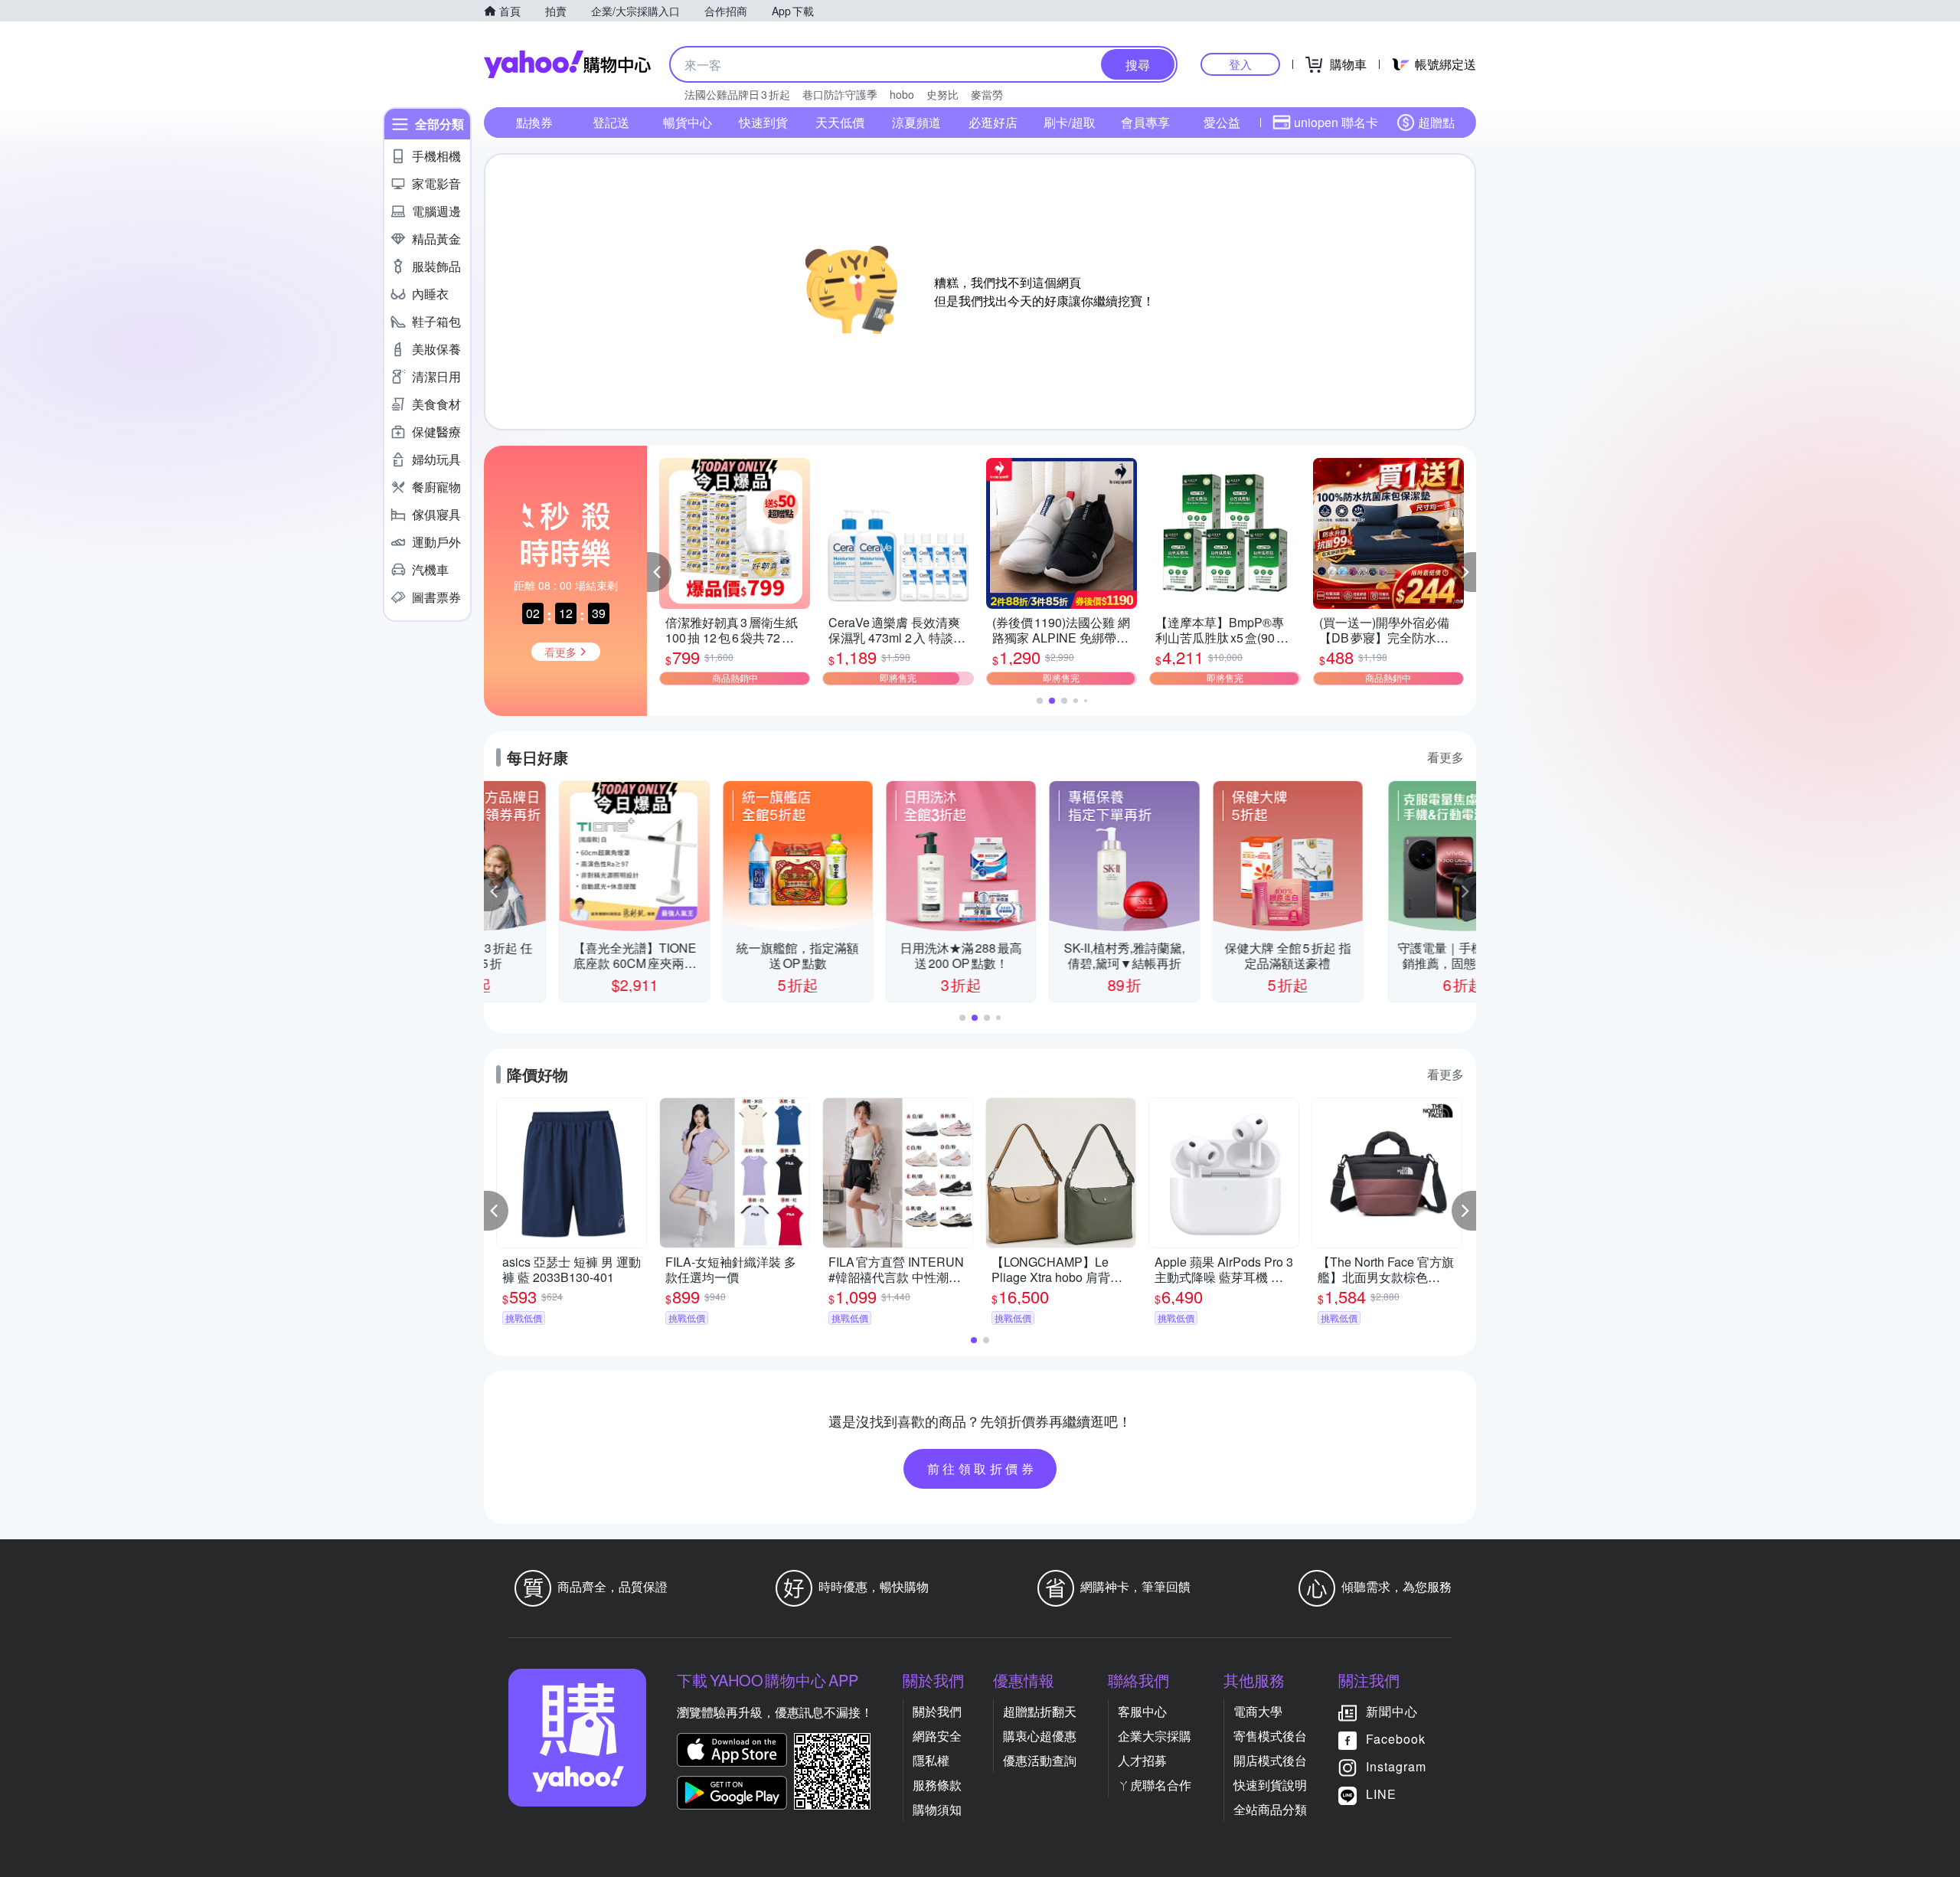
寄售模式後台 (1270, 1736)
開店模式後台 (1270, 1760)
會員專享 (1145, 122)
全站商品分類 (1270, 1809)
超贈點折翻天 (1040, 1711)
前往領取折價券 (982, 1468)
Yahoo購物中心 (567, 64)
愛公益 (1222, 122)
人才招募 (1142, 1760)
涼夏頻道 (916, 122)
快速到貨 (763, 122)
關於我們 (937, 1711)
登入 (1240, 64)
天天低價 (840, 122)
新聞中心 (1392, 1711)
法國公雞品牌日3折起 (737, 94)
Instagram (1396, 1766)
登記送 (611, 122)
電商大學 (1258, 1711)
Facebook (1396, 1739)
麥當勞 (987, 94)
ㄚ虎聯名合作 (1155, 1785)
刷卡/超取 (1070, 122)
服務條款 (937, 1785)
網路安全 (937, 1736)
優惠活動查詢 (1040, 1760)
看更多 (1445, 757)
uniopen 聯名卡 (1336, 122)
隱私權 (931, 1760)
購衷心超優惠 (1040, 1736)
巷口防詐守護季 (840, 94)
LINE (1381, 1794)
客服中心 (1142, 1711)
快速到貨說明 (1270, 1785)
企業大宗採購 (1155, 1736)
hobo (902, 94)
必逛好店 (993, 122)
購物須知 (937, 1809)
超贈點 (1436, 122)
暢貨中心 (688, 122)
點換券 (534, 122)
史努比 (942, 94)
